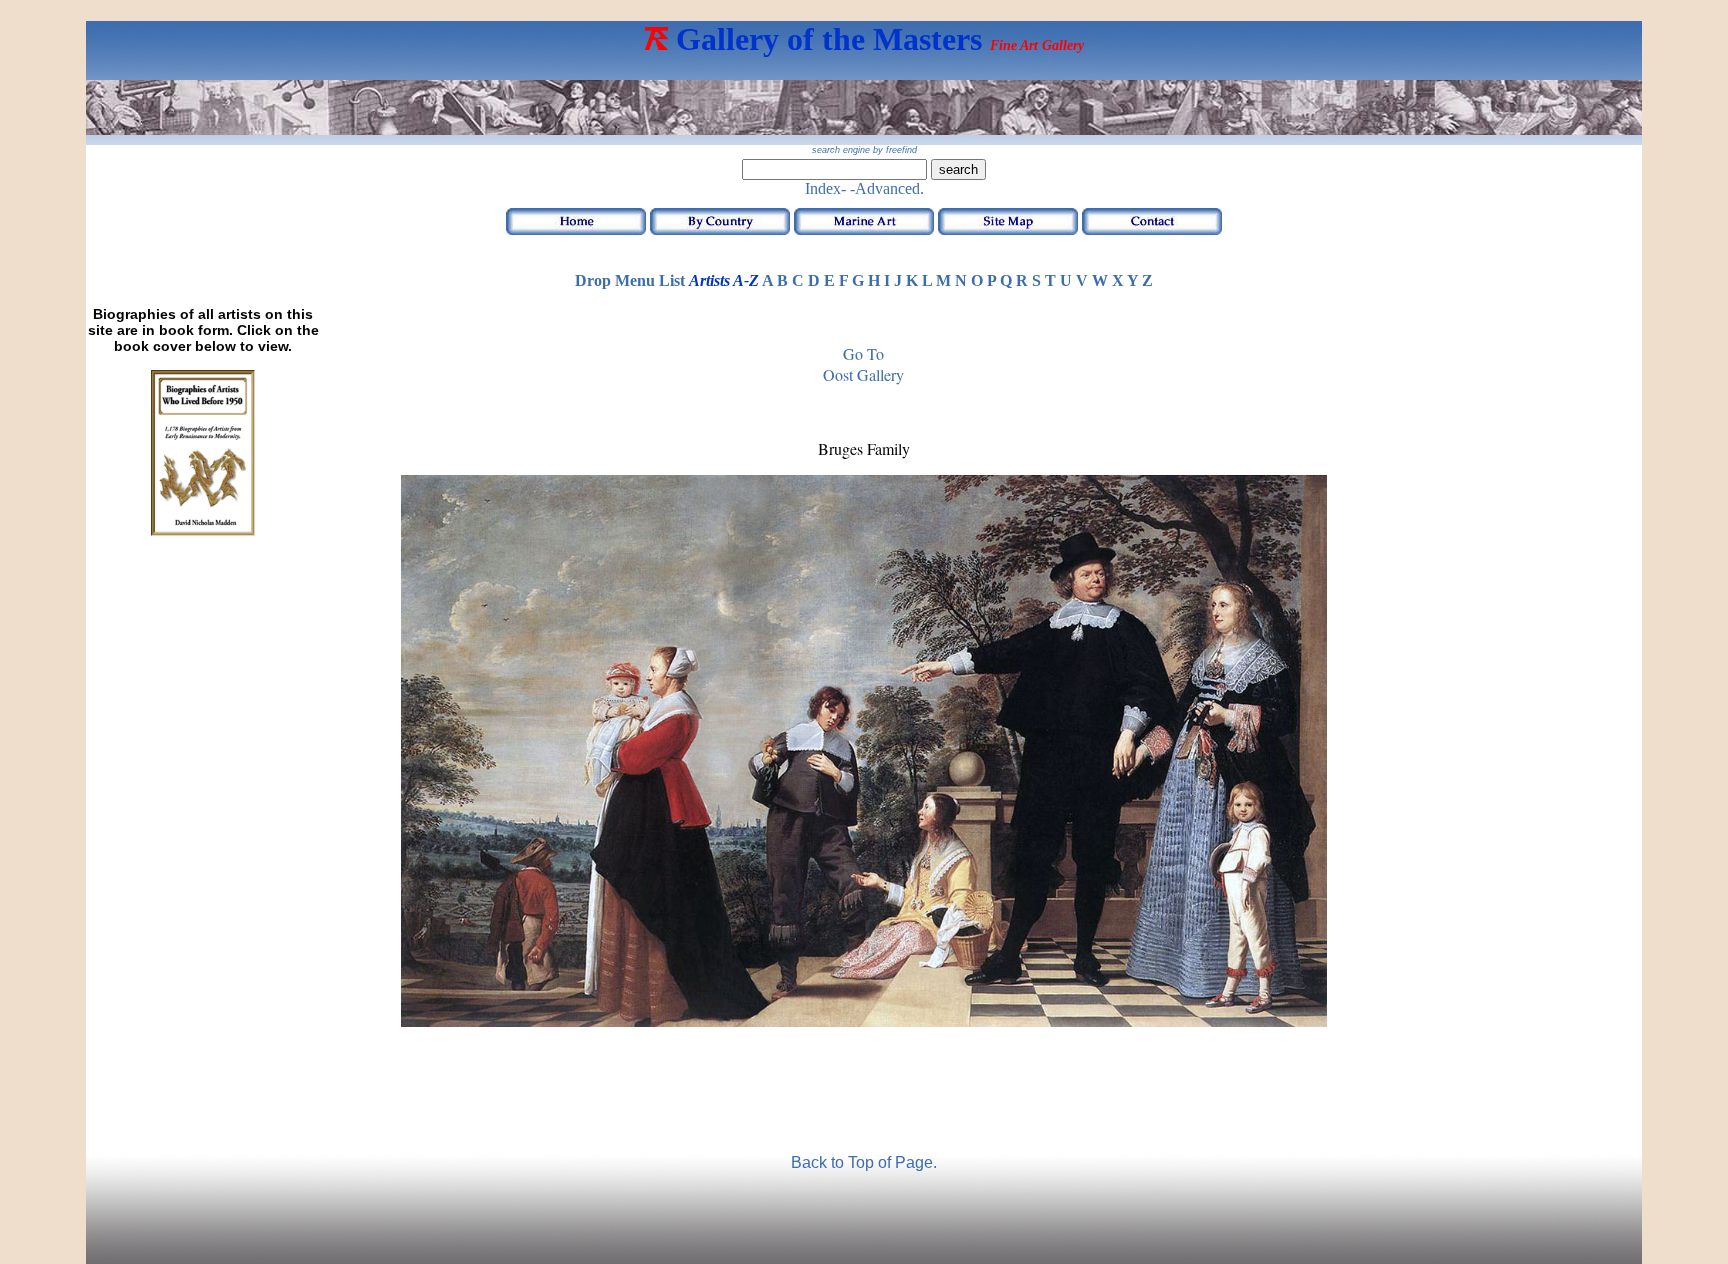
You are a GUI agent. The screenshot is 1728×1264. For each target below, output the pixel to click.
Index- (825, 188)
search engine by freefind (864, 150)
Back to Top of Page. (864, 1162)
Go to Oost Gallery (863, 364)
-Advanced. (887, 188)
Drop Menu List (630, 280)
